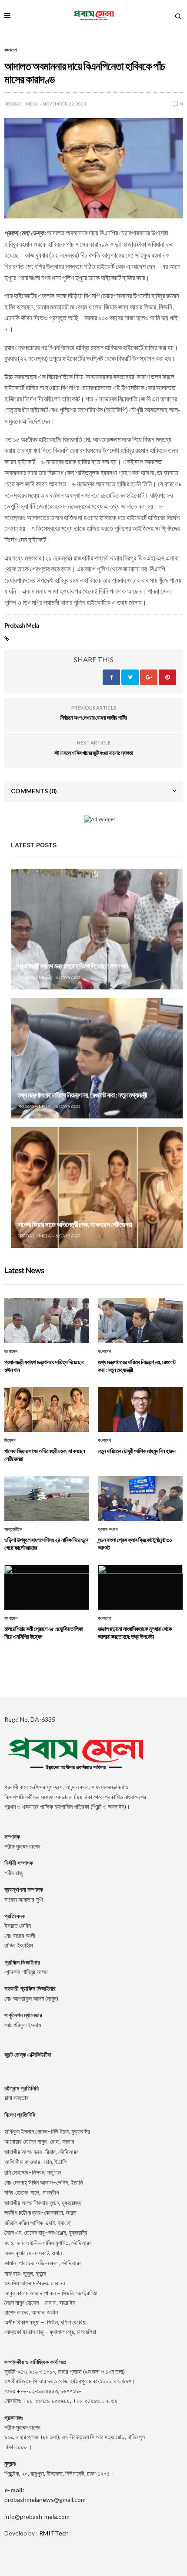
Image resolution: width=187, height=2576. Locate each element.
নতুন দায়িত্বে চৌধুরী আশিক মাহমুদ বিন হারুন (137, 1451)
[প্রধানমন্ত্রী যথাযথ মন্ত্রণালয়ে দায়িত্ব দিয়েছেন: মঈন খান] (97, 929)
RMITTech (54, 2533)
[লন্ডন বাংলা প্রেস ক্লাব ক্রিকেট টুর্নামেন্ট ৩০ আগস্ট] (140, 1498)
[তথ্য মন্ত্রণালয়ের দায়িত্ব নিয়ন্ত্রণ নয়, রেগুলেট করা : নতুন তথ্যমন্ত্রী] (97, 1059)
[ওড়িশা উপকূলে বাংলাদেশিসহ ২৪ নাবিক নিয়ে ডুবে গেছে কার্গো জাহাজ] (47, 1498)
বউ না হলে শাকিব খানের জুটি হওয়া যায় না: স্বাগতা (94, 753)
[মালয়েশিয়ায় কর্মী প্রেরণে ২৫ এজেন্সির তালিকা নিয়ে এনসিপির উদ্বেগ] (47, 1587)
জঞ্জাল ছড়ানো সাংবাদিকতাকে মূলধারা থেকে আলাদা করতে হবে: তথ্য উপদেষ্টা (135, 1633)
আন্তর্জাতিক (13, 1529)
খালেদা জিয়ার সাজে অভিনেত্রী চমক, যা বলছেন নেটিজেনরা (75, 1225)
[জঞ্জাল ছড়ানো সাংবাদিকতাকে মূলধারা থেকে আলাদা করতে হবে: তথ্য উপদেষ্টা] (140, 1587)
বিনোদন (10, 1441)
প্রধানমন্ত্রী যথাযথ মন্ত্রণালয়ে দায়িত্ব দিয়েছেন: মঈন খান (72, 966)
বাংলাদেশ (10, 50)
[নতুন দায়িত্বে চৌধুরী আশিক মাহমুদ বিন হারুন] (140, 1409)
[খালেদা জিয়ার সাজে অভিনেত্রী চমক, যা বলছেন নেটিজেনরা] (97, 1188)
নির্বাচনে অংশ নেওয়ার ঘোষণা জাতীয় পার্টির (94, 717)
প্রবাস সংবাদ (108, 1529)
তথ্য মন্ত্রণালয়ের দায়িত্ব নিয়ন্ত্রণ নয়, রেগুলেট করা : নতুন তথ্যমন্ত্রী (82, 1095)
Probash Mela (21, 104)
